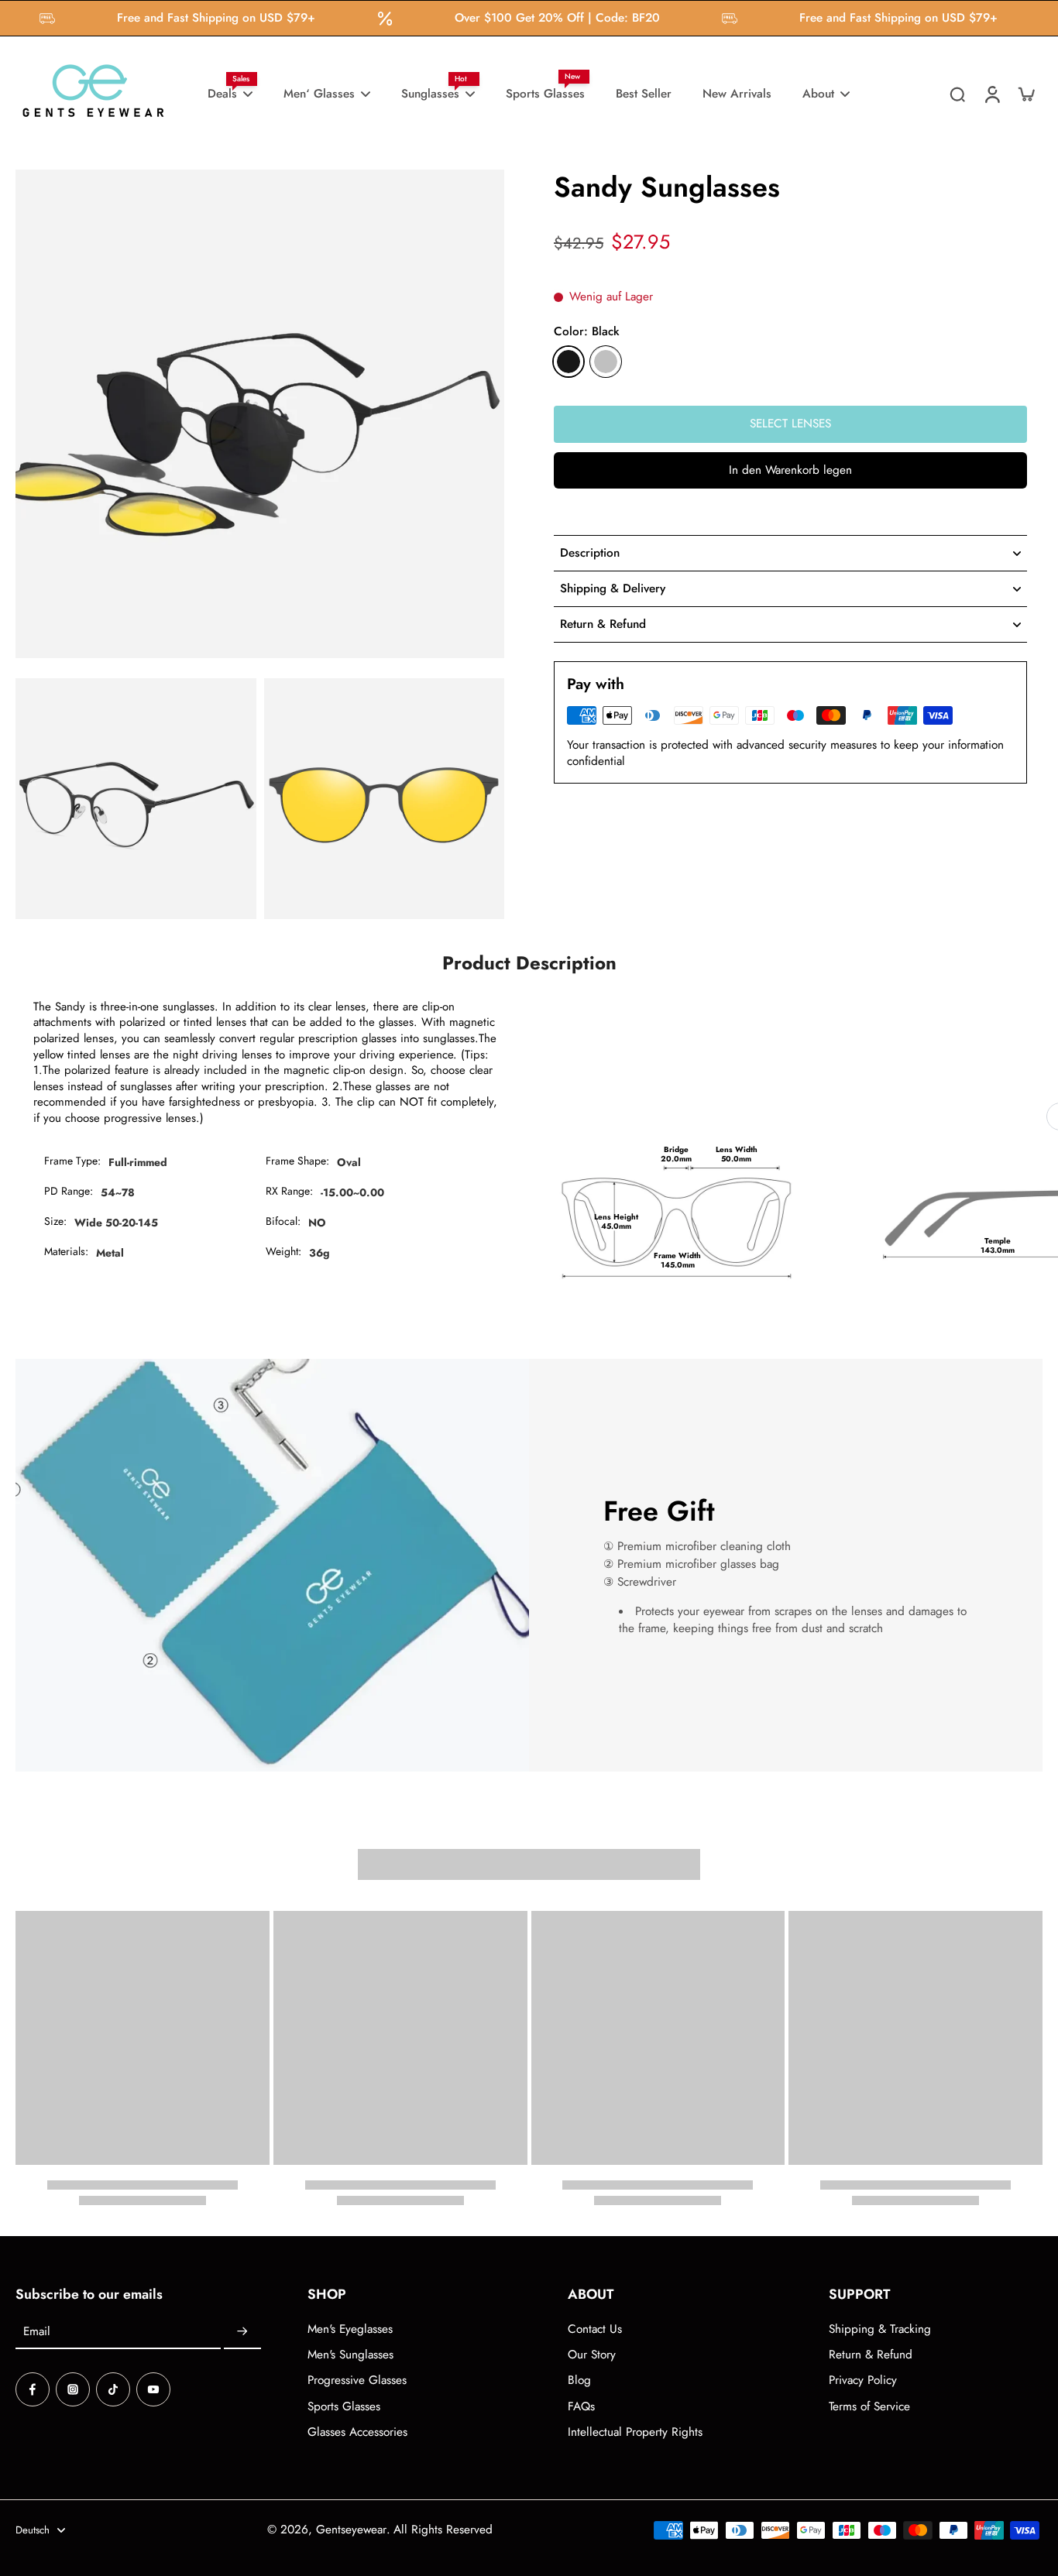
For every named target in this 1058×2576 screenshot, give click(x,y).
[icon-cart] (1025, 94)
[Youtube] (153, 2389)
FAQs (581, 2407)
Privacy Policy (863, 2380)
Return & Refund (871, 2355)
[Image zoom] (260, 414)
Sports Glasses (344, 2407)
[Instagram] (73, 2389)
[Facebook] (33, 2389)
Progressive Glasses (357, 2380)
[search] (957, 94)
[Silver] (606, 362)
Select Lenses (790, 424)
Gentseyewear (351, 2530)
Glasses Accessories (357, 2432)
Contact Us (595, 2329)
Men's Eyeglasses (350, 2329)
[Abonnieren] (242, 2332)
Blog (579, 2380)
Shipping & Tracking (880, 2329)
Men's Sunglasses (350, 2355)
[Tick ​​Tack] (113, 2389)
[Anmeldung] (991, 94)
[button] (790, 470)
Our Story (592, 2355)
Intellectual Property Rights (635, 2432)
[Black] (569, 362)
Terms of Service (869, 2407)
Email (37, 2332)
